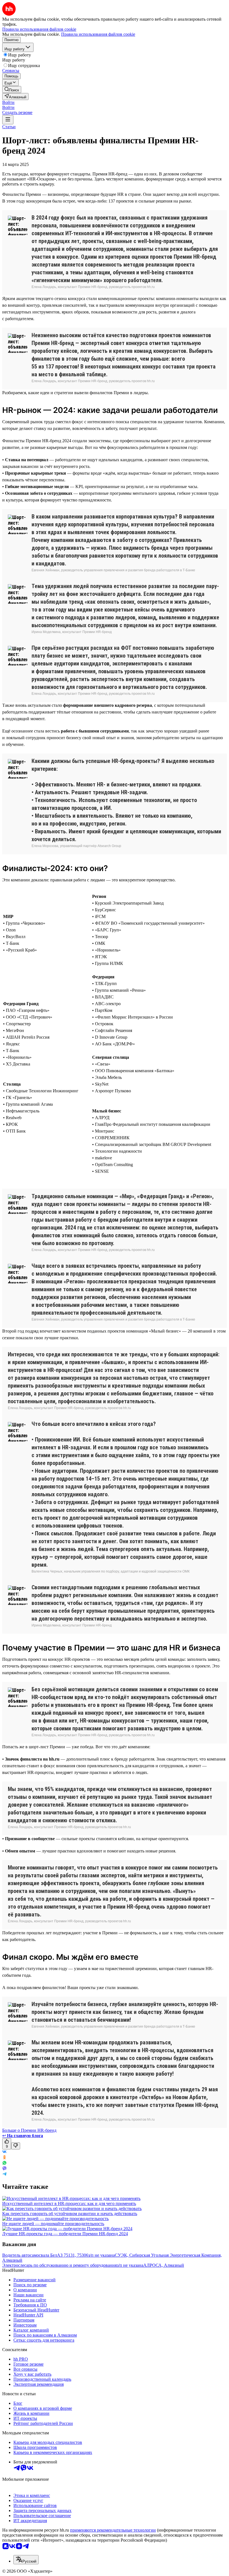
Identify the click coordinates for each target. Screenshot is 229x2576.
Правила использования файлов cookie (98, 34)
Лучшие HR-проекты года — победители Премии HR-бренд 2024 (65, 2234)
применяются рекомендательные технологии (113, 2530)
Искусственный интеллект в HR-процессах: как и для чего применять (69, 2203)
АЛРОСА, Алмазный (164, 2265)
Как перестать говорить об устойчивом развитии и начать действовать (70, 2214)
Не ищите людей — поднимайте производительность (53, 2224)
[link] (12, 90)
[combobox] (26, 2560)
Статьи (9, 127)
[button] (8, 102)
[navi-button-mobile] (8, 120)
